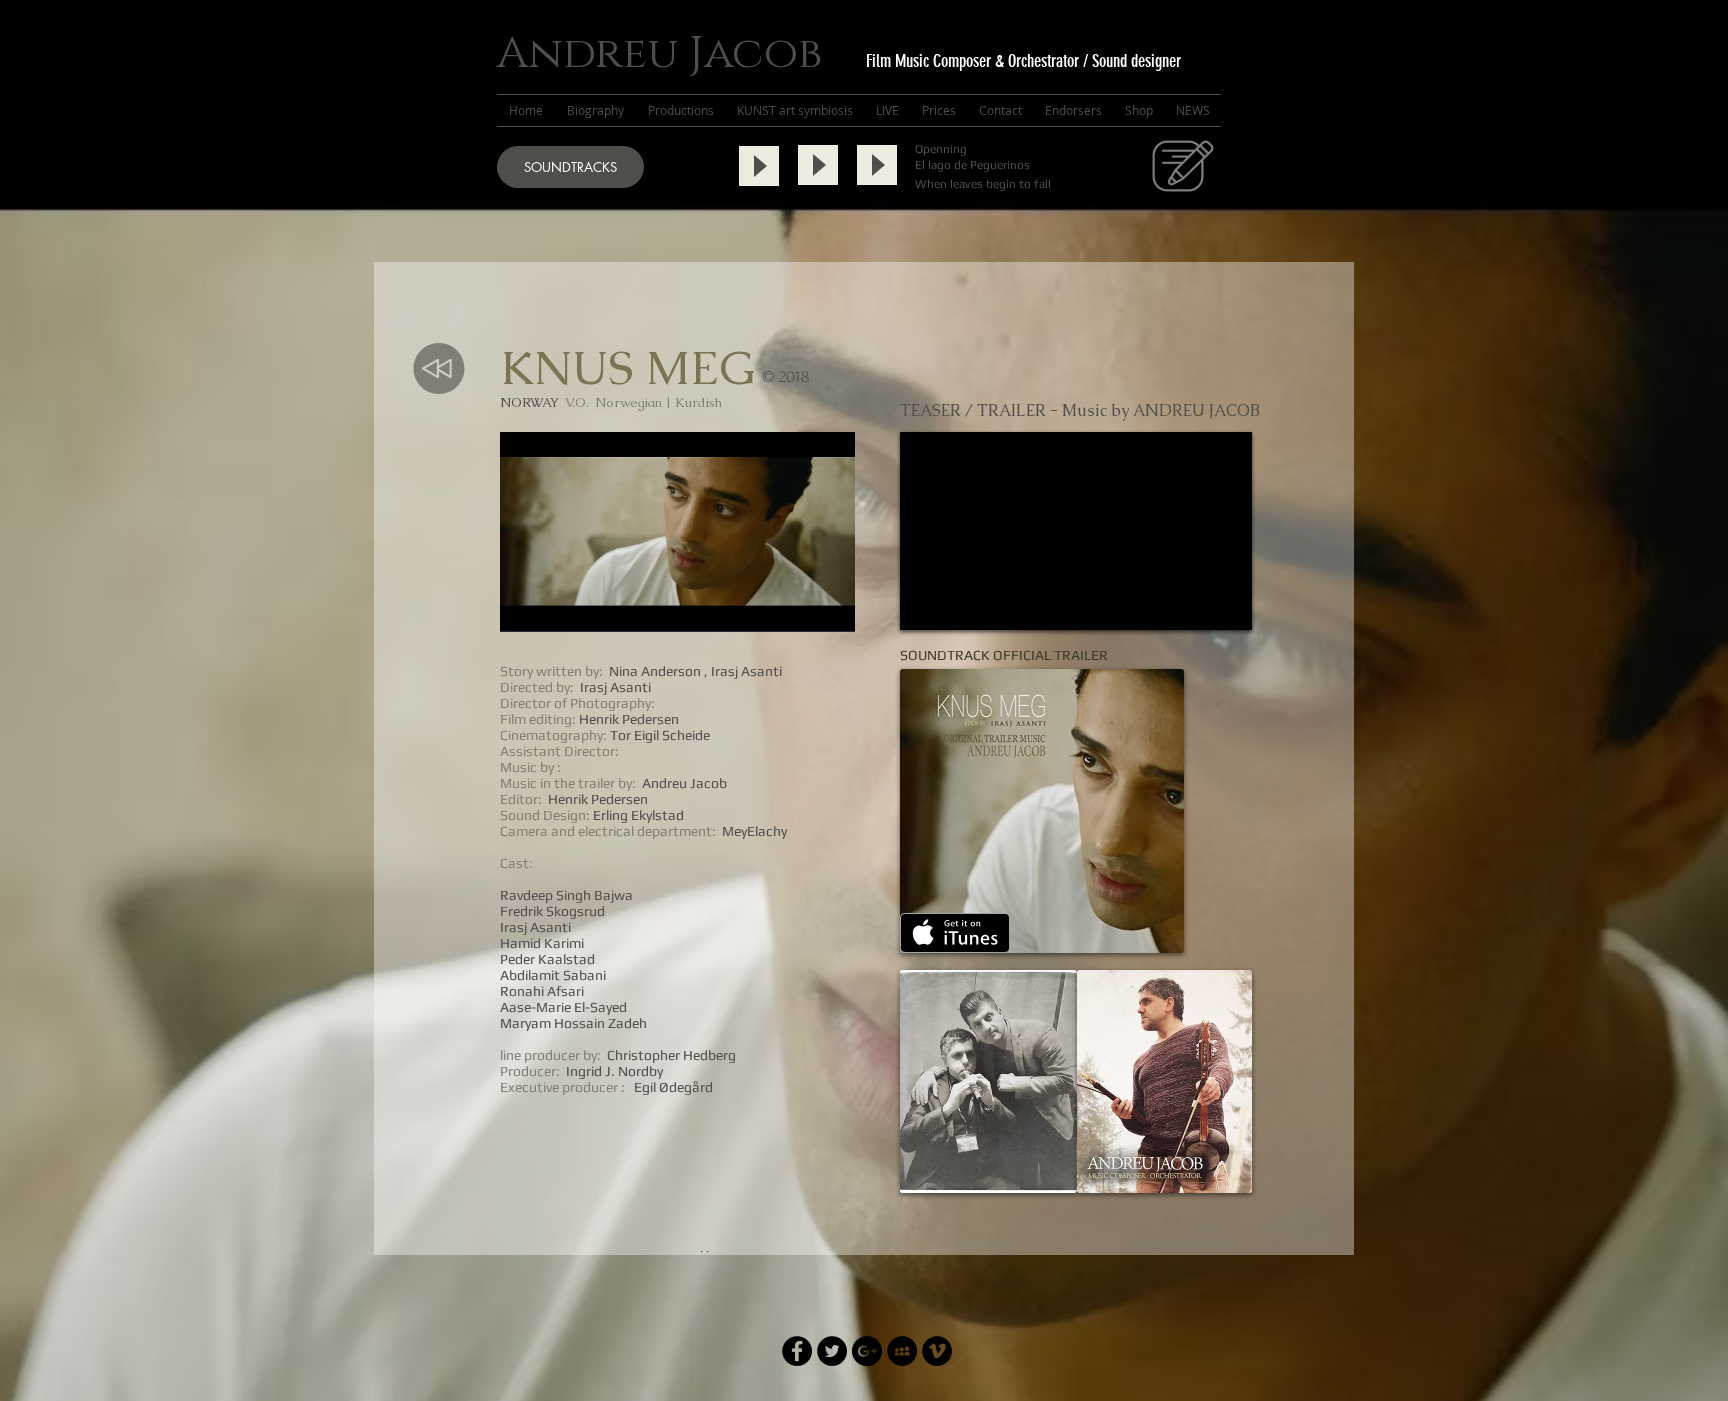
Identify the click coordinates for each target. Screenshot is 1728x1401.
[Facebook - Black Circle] (797, 1351)
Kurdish (698, 402)
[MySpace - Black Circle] (902, 1351)
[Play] (759, 166)
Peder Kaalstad (547, 959)
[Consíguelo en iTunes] (955, 933)
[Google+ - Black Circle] (867, 1351)
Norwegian (628, 402)
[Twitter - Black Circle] (832, 1351)
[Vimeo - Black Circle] (937, 1351)
